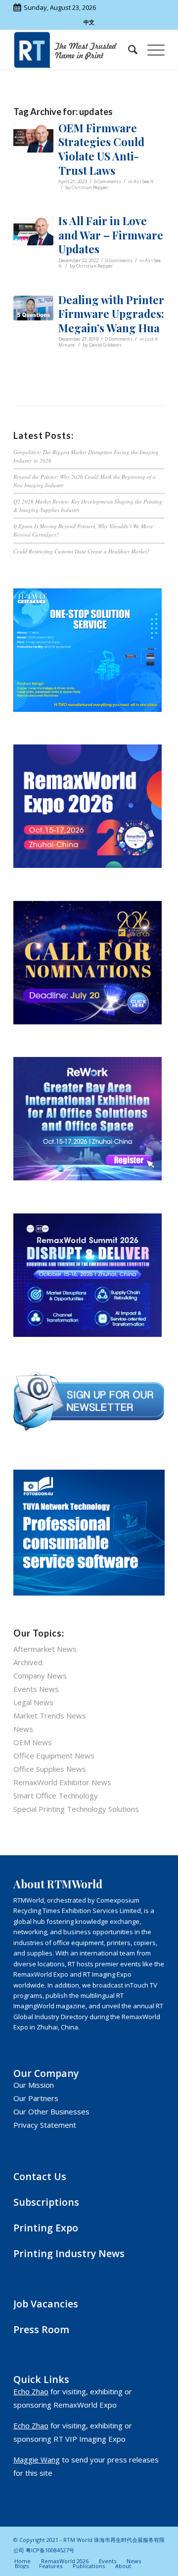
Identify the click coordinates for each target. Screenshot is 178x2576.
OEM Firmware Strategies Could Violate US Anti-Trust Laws (101, 149)
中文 (89, 22)
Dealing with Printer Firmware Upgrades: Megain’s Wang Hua (111, 314)
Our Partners (36, 2098)
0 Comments (108, 181)
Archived (28, 1662)
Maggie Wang (37, 2459)
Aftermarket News (45, 1649)
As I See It (144, 181)
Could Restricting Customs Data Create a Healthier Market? (82, 551)
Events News (36, 1689)
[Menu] (151, 50)
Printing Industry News (69, 2253)
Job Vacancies (46, 2304)
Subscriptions (46, 2202)
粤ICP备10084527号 (50, 2550)
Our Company (46, 2073)
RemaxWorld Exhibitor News (62, 1782)
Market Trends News (50, 1716)
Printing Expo (46, 2228)
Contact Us (40, 2176)
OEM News (33, 1742)
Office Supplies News (50, 1769)
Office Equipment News (54, 1756)
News (23, 1729)
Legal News (33, 1702)
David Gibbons (105, 345)
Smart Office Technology (56, 1795)
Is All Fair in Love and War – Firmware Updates (111, 235)
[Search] (128, 50)
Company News (40, 1676)
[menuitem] (128, 50)
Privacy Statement (45, 2125)
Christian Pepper (90, 187)
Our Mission (34, 2085)
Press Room (41, 2329)
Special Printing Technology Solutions (76, 1809)
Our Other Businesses (51, 2111)
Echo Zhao (31, 2391)
